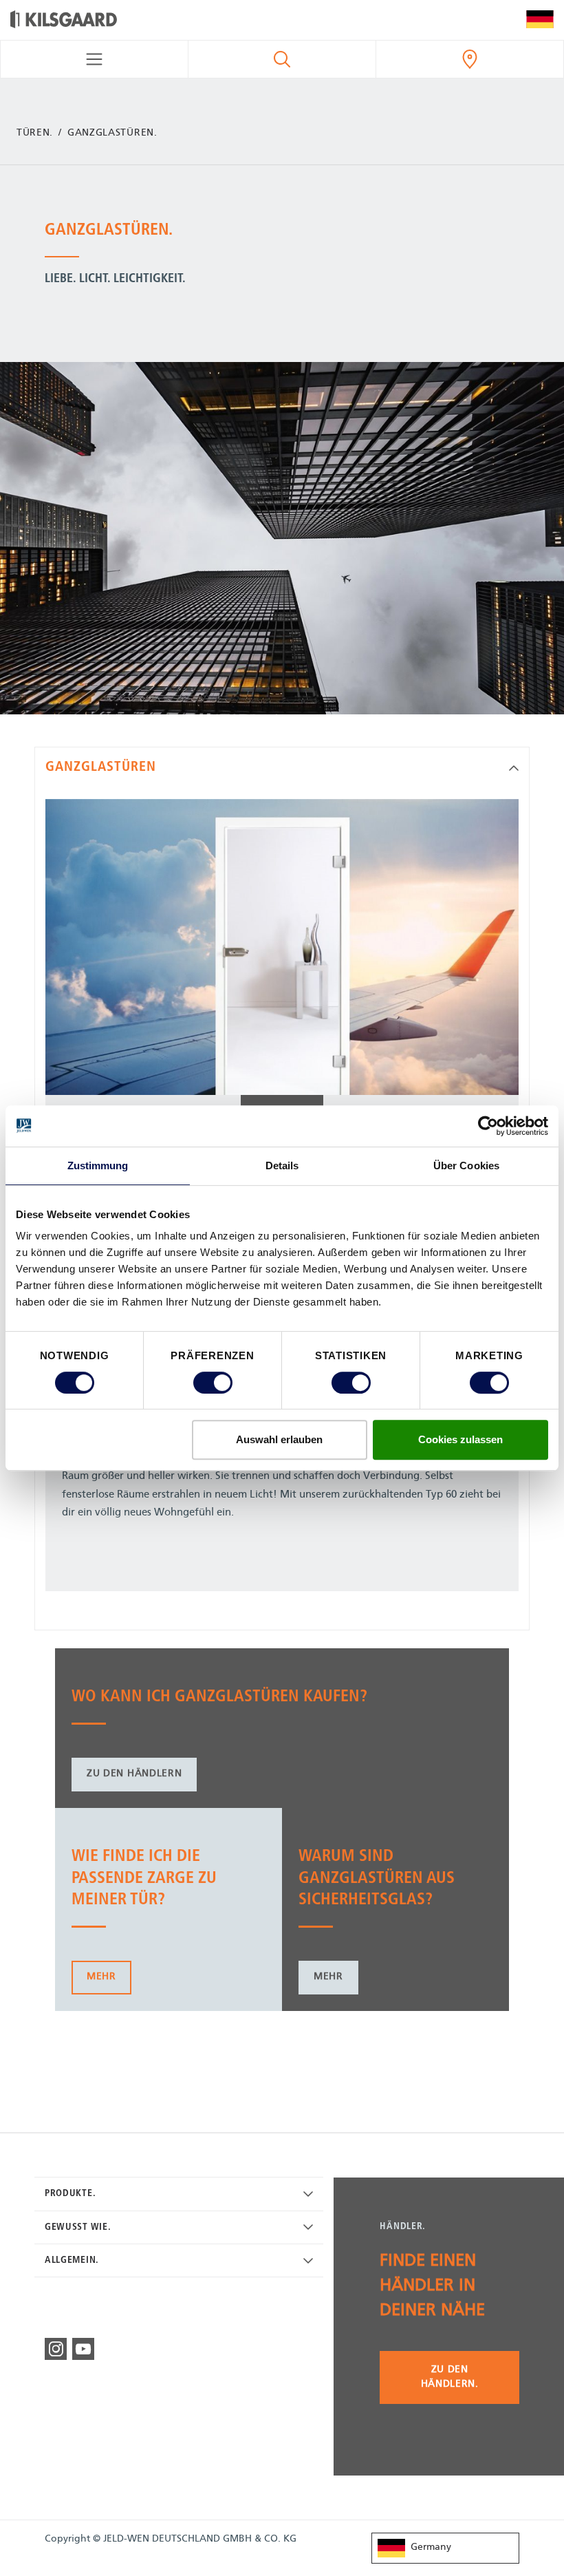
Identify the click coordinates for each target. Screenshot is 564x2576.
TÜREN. (35, 133)
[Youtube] (83, 2349)
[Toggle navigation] (94, 59)
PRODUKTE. (70, 2194)
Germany (431, 2547)
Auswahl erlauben (279, 1439)
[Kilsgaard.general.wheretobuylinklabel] (470, 59)
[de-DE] (540, 20)
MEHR (101, 1977)
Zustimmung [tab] (98, 1165)
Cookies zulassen (460, 1439)
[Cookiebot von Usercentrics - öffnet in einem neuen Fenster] (488, 1126)
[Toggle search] (282, 59)
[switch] (213, 1383)
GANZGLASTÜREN (101, 767)
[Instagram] (56, 2349)
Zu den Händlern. (450, 2377)
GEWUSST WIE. (78, 2227)
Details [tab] (282, 1165)
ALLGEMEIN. (72, 2260)
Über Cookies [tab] (466, 1165)
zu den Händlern (134, 1774)
